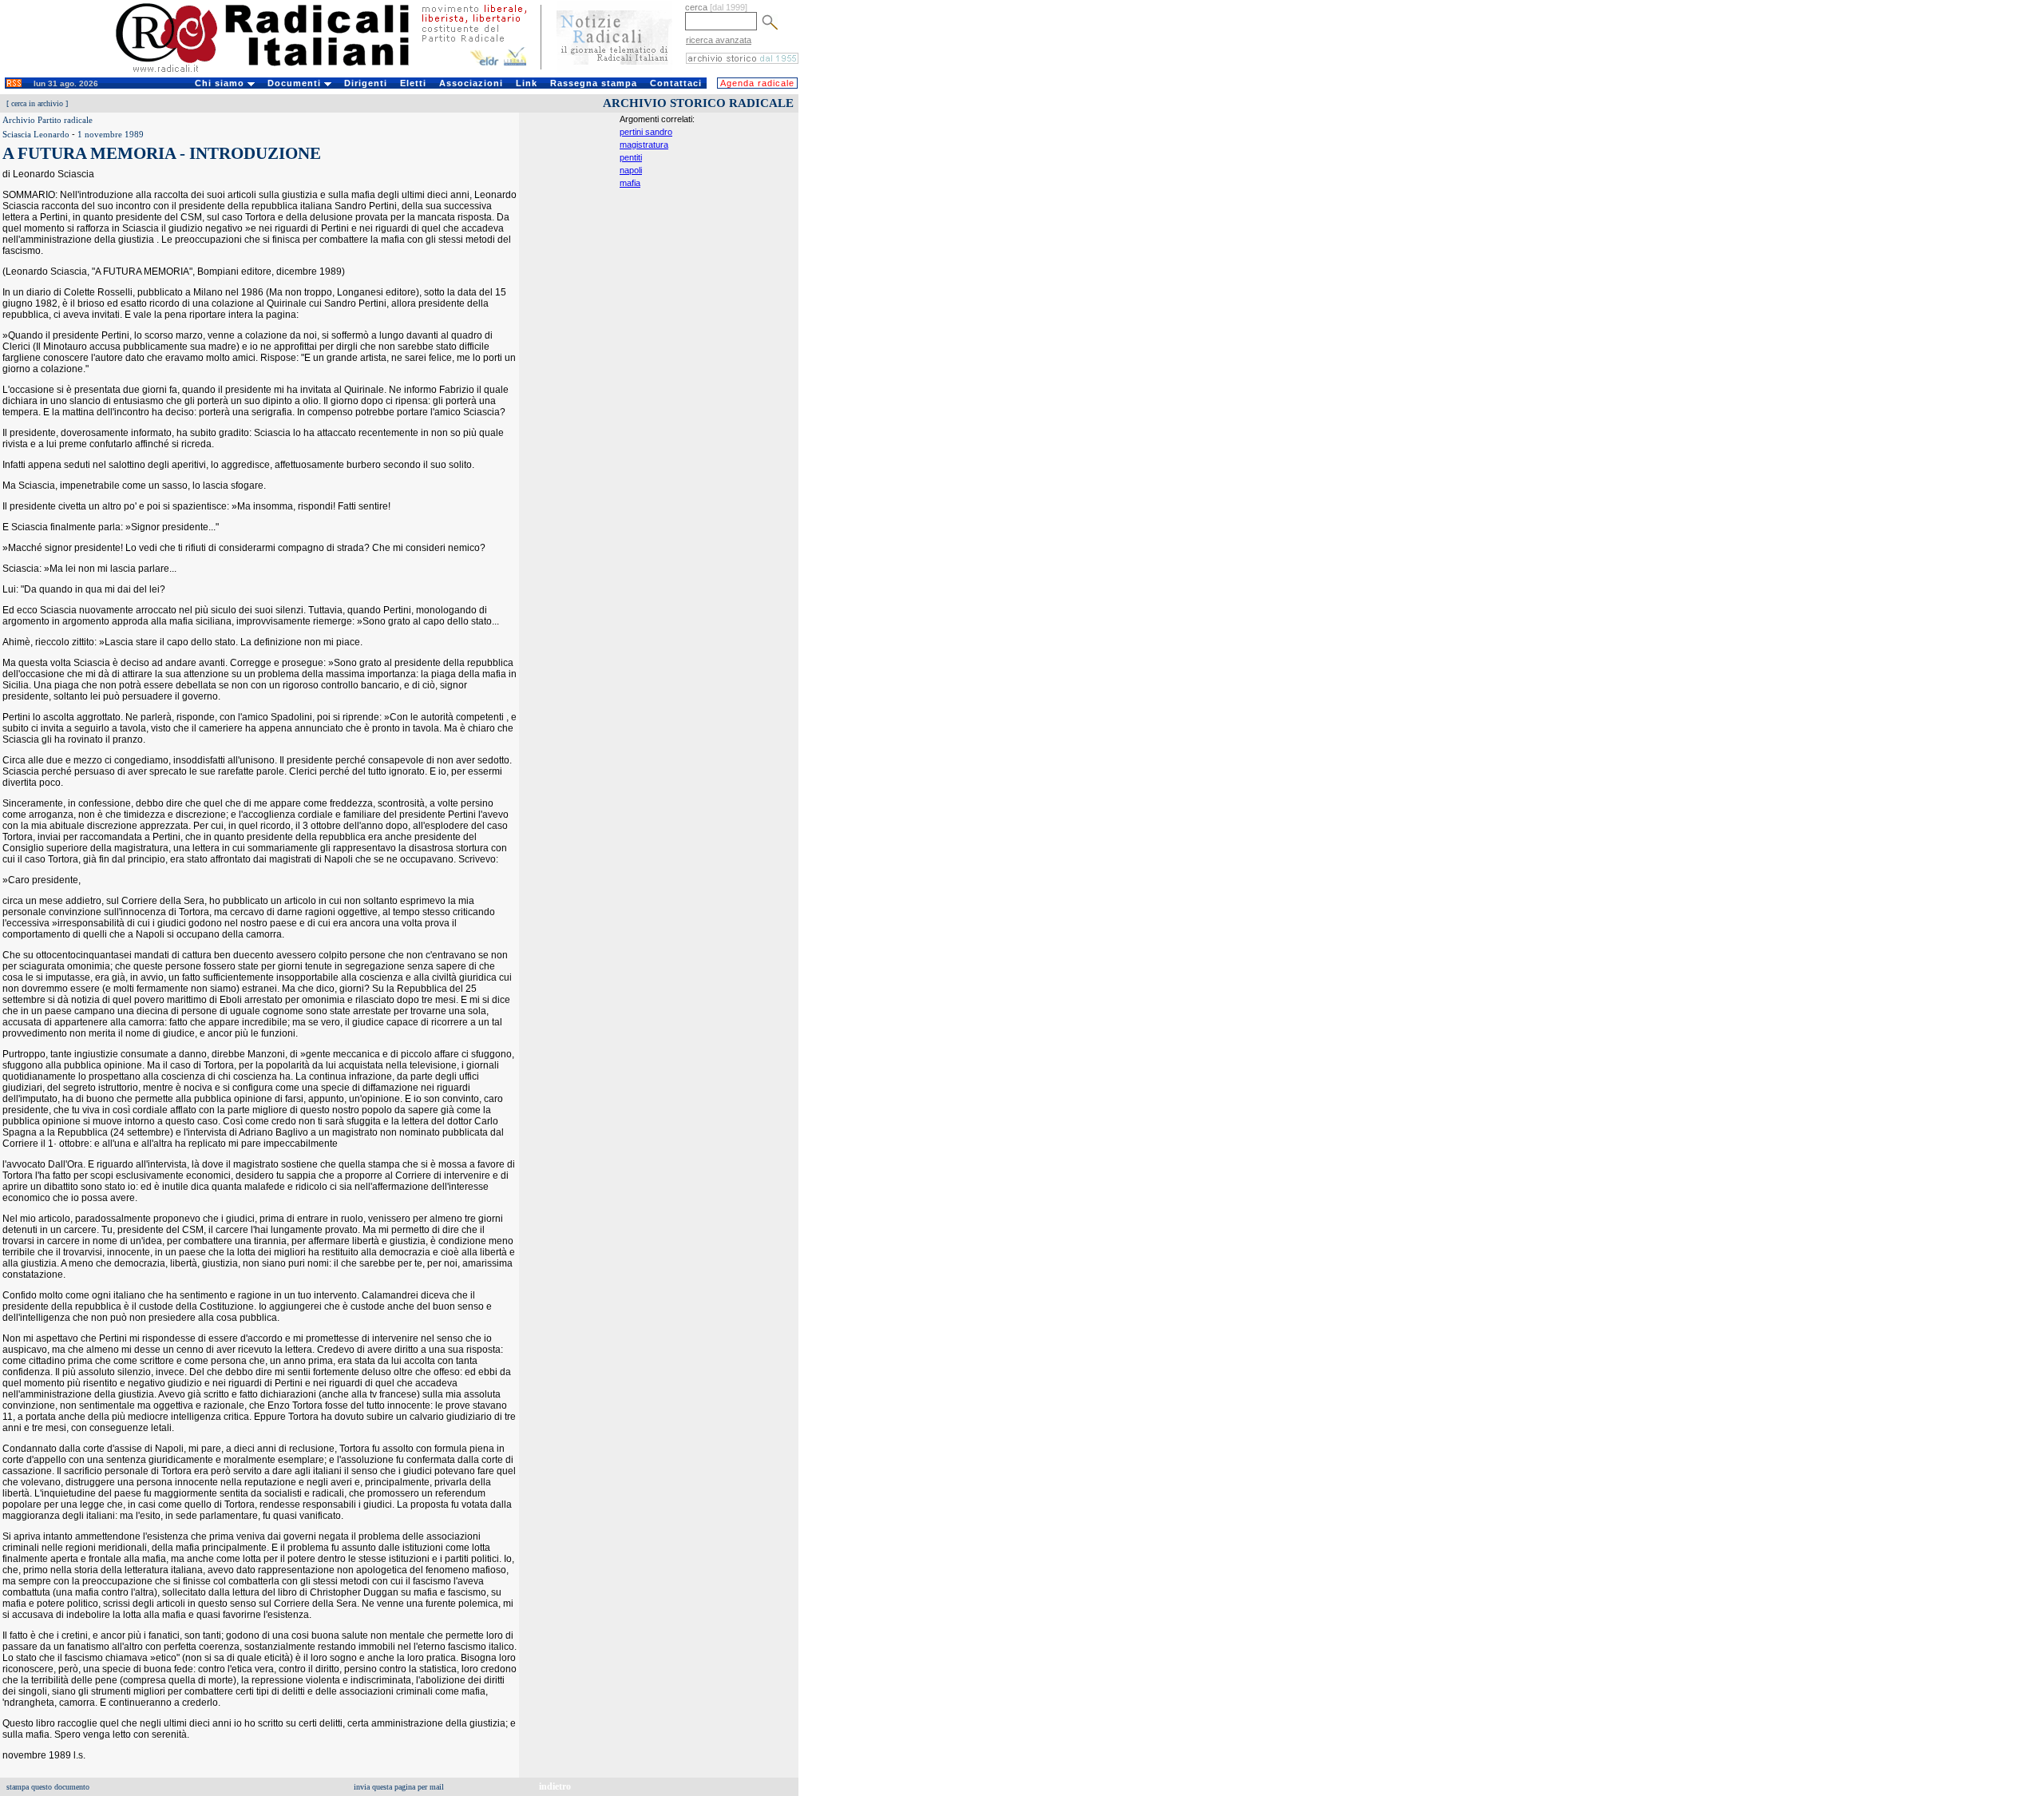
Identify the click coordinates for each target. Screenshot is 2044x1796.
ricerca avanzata (719, 40)
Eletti (413, 83)
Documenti (296, 83)
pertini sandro (646, 132)
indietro (555, 1786)
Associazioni (471, 83)
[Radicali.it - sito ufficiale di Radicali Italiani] (273, 72)
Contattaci (676, 83)
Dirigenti (366, 83)
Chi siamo (221, 83)
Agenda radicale (757, 83)
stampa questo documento (48, 1787)
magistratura (644, 145)
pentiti (631, 157)
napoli (631, 170)
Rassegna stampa (594, 83)
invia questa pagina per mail (399, 1787)
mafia (630, 183)
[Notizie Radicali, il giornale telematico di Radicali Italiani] (614, 70)
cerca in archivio (37, 103)
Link (527, 83)
